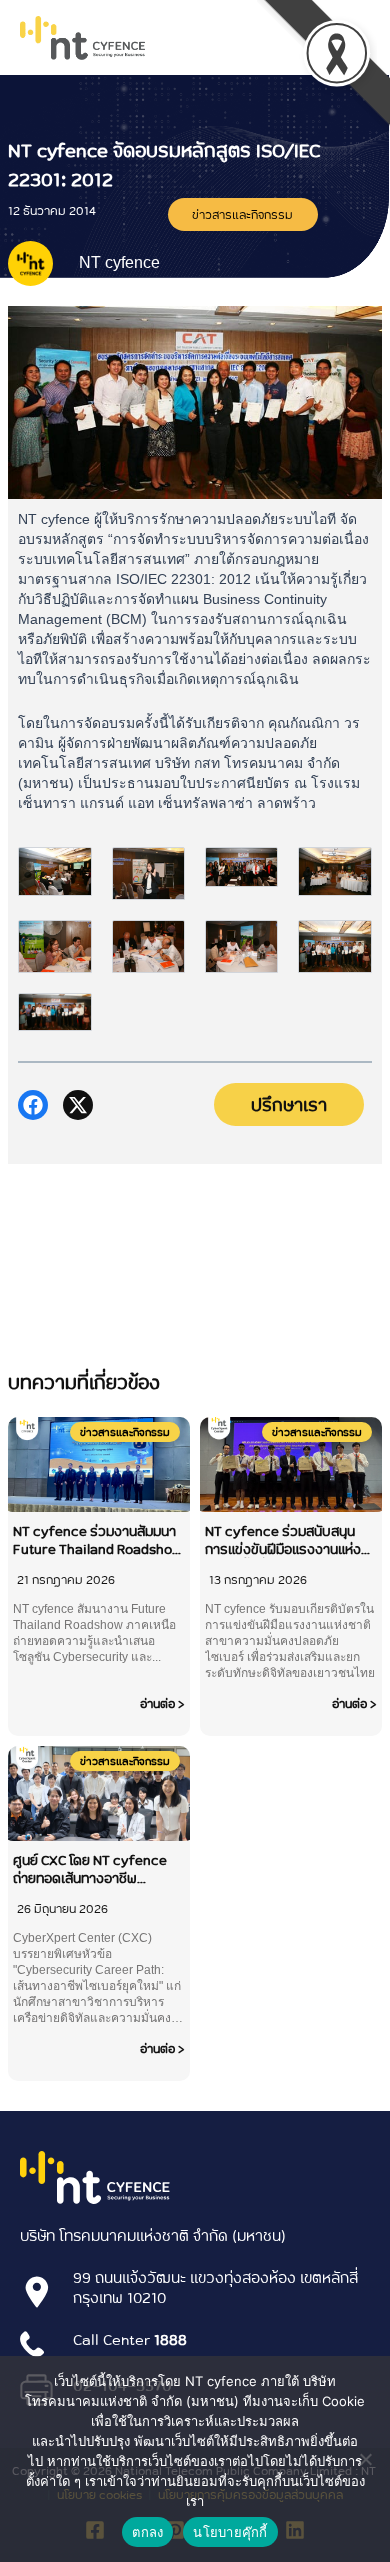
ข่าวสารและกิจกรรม (242, 214)
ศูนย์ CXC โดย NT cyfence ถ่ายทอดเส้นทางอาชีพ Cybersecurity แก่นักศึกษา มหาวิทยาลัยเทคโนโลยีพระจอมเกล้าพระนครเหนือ (92, 1869)
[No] (365, 2459)
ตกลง (147, 2532)
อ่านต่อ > (162, 1703)
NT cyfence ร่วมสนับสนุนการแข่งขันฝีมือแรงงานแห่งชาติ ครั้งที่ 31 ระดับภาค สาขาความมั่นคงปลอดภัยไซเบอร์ (290, 1540)
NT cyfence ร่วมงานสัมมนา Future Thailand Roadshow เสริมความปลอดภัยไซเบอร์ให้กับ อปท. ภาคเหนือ (97, 1540)
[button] (33, 1105)
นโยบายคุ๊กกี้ (230, 2532)
